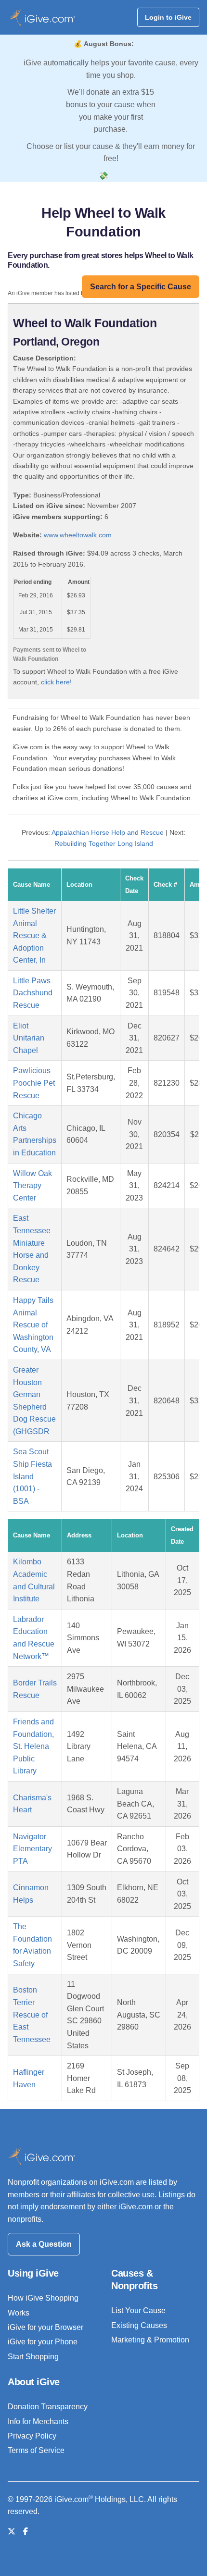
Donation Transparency (48, 2407)
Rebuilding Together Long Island (104, 843)
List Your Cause (138, 2310)
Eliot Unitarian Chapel (29, 1038)
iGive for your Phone (43, 2342)
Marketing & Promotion (150, 2340)
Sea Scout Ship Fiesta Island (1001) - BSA (32, 1476)
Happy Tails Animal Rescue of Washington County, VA (33, 1325)
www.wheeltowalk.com (78, 535)
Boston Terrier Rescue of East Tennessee (32, 2014)
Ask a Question (44, 2244)
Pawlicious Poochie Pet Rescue (34, 1083)
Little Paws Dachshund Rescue (33, 993)
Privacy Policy (32, 2436)
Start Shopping (33, 2357)
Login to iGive (168, 17)
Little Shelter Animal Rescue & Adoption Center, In (34, 935)
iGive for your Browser (45, 2327)
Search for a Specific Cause (141, 287)
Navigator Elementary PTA (32, 1849)
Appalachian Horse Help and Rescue (108, 832)
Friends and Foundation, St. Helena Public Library (33, 1746)
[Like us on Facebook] (26, 2532)
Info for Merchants (38, 2421)
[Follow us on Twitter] (12, 2532)
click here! (56, 682)
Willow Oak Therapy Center (32, 1186)
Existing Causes (139, 2325)
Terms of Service (36, 2450)
